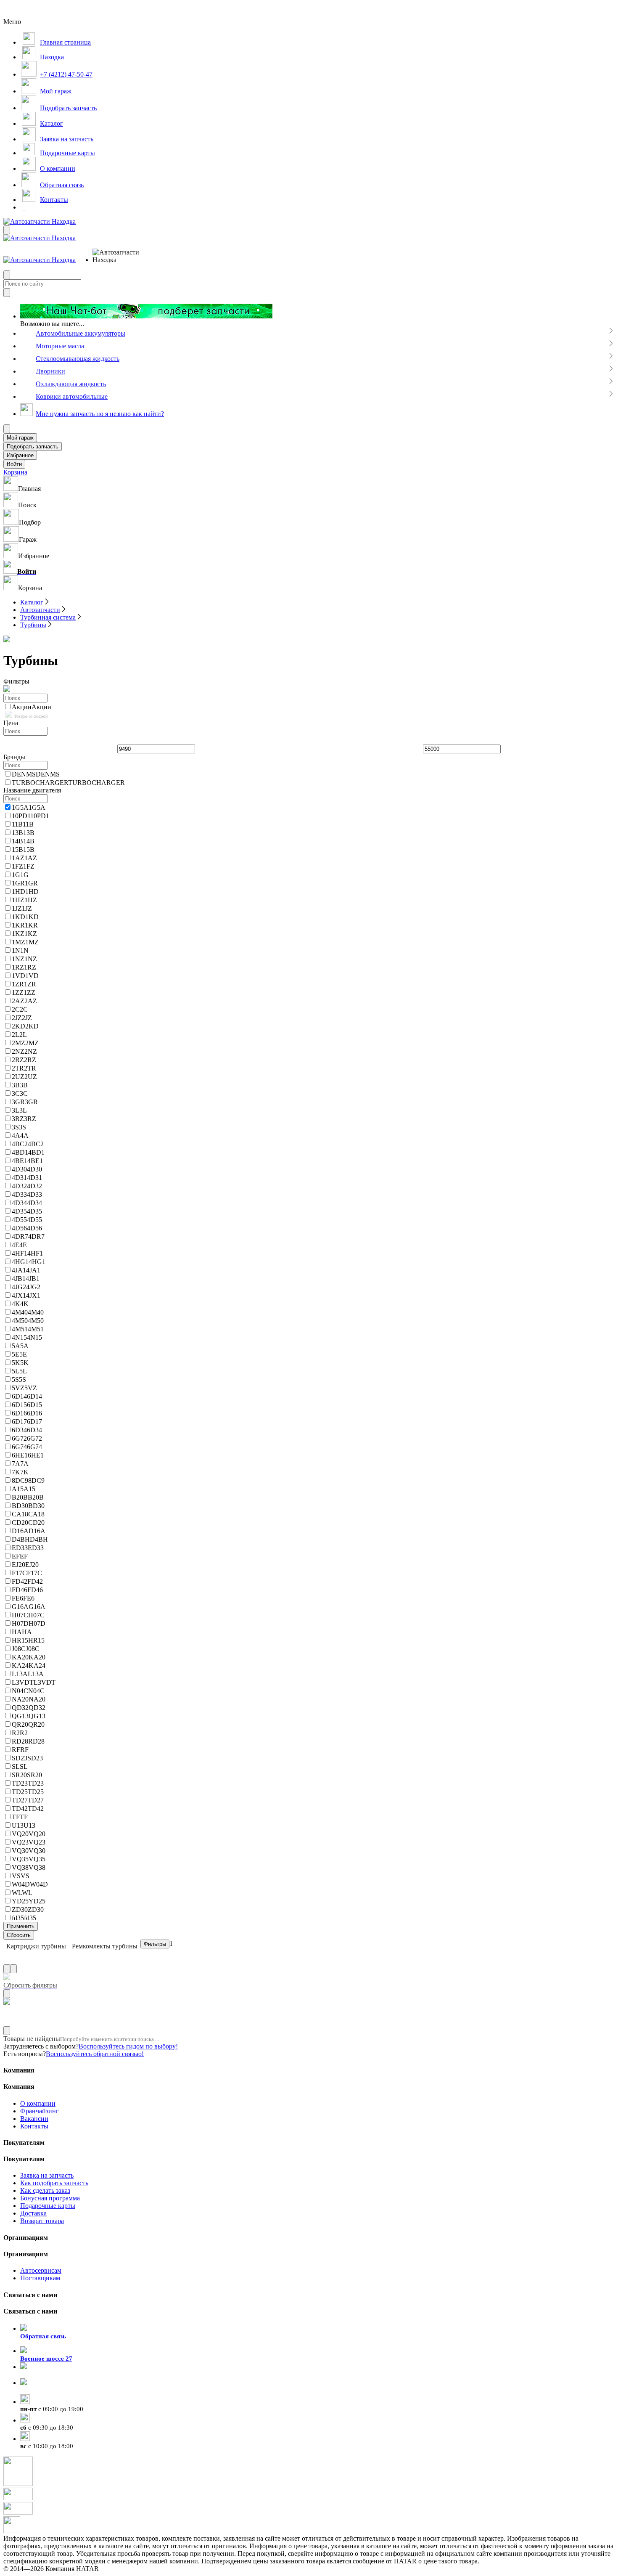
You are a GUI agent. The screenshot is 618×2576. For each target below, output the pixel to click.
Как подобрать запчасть (54, 2183)
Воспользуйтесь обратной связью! (95, 2054)
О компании (38, 2103)
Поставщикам (40, 2278)
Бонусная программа (50, 2198)
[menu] (120, 256)
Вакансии (34, 2119)
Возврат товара (42, 2221)
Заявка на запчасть (47, 2175)
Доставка (33, 2213)
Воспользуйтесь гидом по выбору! (128, 2046)
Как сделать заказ (45, 2190)
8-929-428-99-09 (43, 2375)
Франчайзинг (40, 2111)
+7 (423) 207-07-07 (46, 2390)
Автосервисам (41, 2270)
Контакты (34, 2126)
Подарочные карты (48, 2206)
